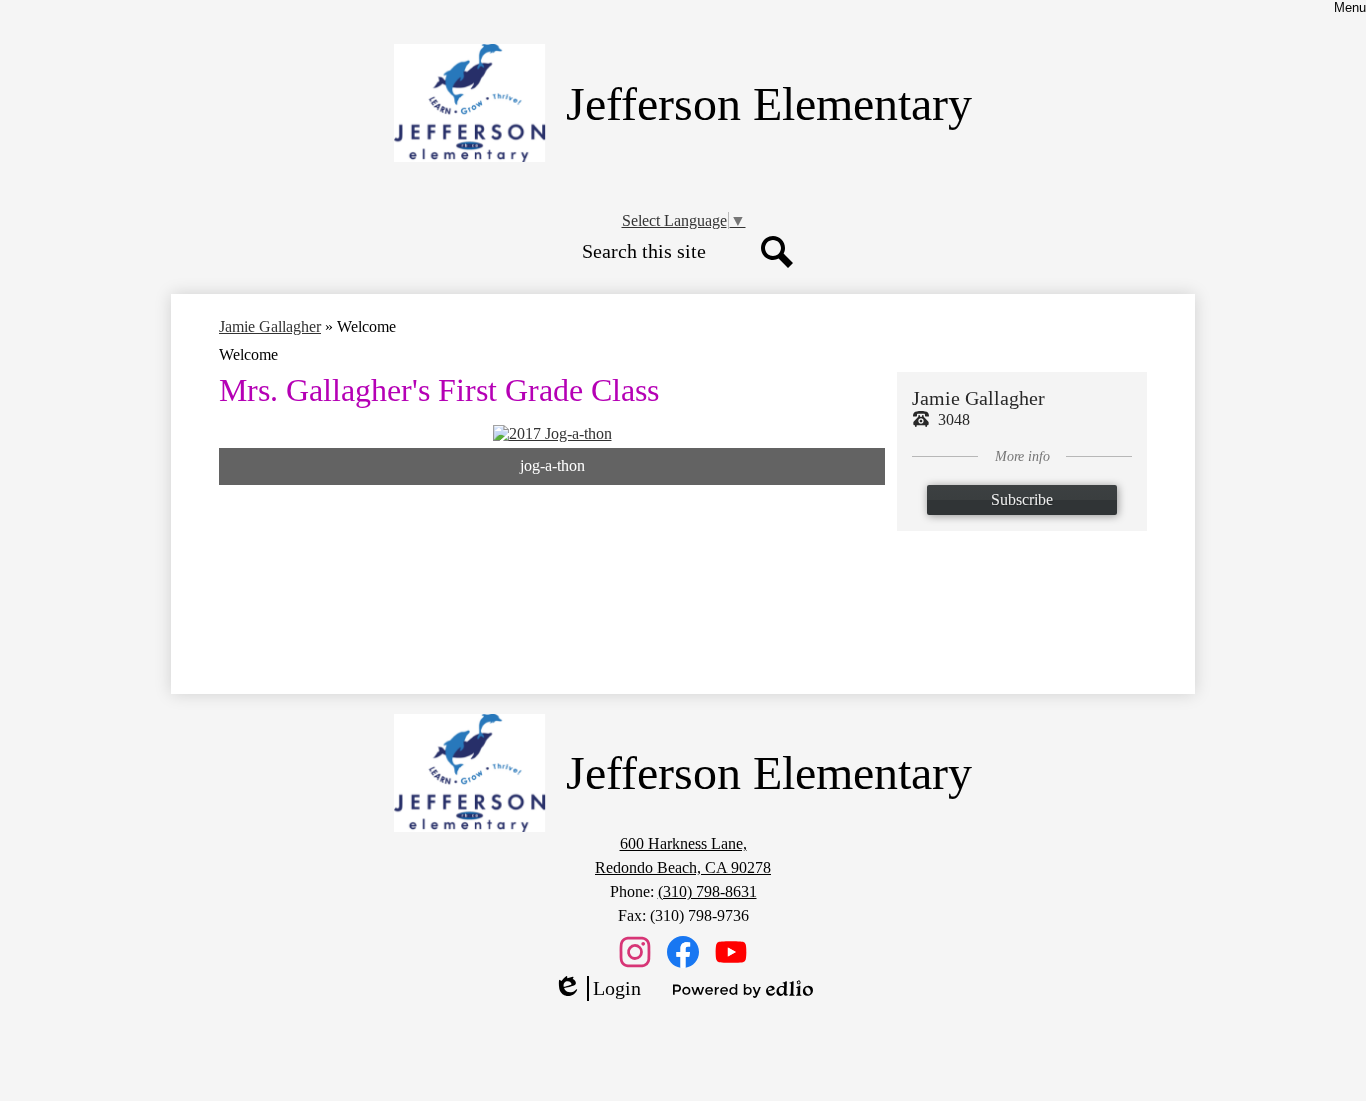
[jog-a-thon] (552, 434)
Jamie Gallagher (270, 326)
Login (597, 989)
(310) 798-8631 (707, 891)
